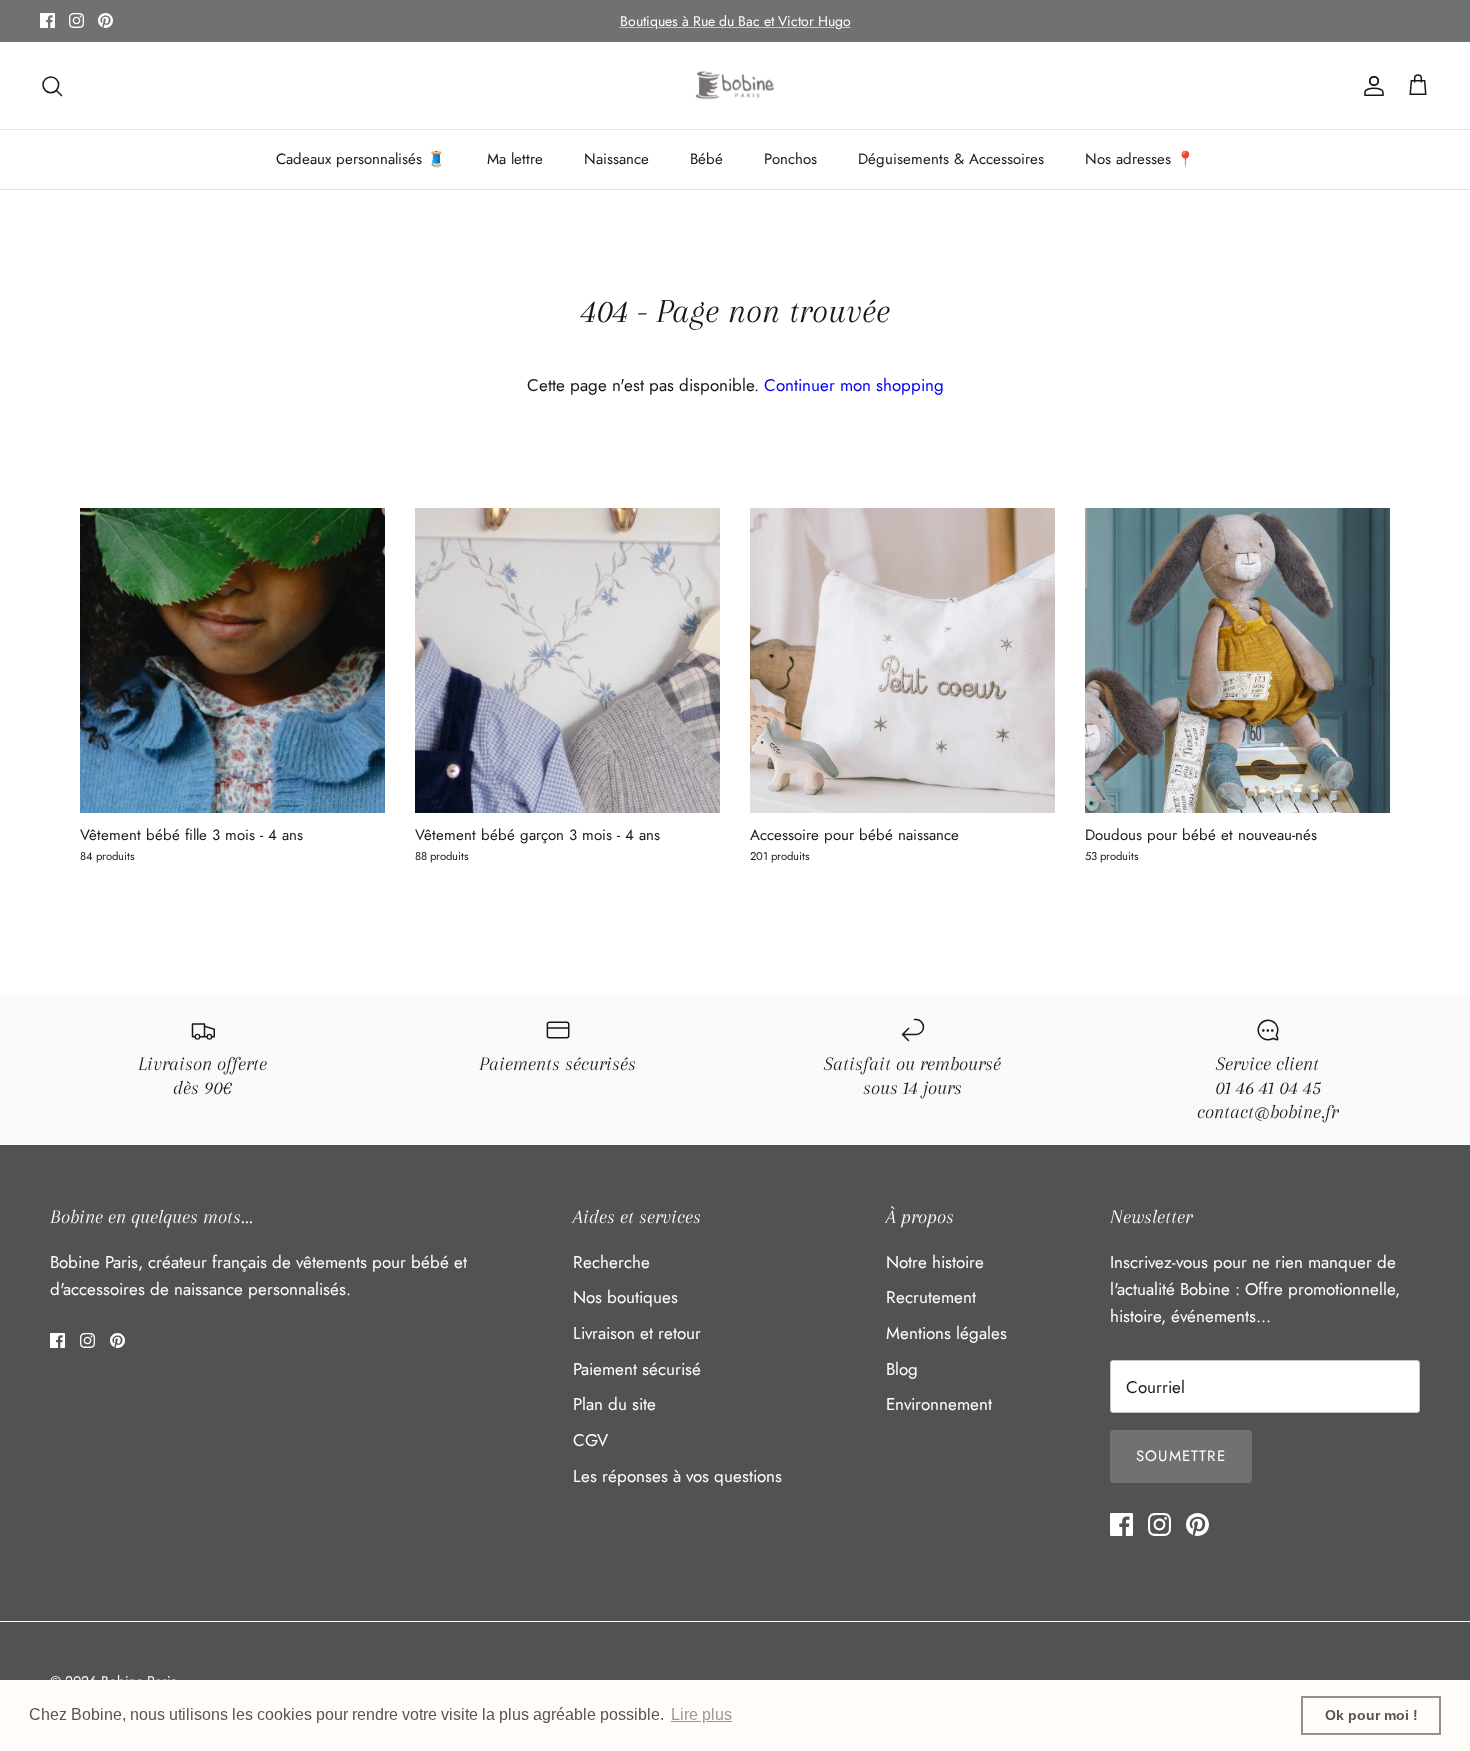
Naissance (616, 159)
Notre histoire (935, 1262)
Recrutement (931, 1297)
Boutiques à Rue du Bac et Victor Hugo (735, 21)
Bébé (706, 159)
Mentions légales (946, 1333)
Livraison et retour (637, 1333)
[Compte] (1370, 85)
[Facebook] (47, 20)
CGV (590, 1440)
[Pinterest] (105, 20)
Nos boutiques (625, 1297)
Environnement (939, 1404)
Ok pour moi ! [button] (1371, 1715)
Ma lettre (515, 159)
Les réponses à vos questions (677, 1476)
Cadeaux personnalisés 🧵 (361, 159)
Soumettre (1181, 1456)
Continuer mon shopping (854, 385)
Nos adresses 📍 (1140, 159)
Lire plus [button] (701, 1714)
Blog (902, 1369)
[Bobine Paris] (735, 86)
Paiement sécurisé (637, 1369)
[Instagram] (76, 20)
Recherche (611, 1262)
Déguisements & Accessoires (951, 159)
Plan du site (614, 1404)
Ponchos (790, 159)
